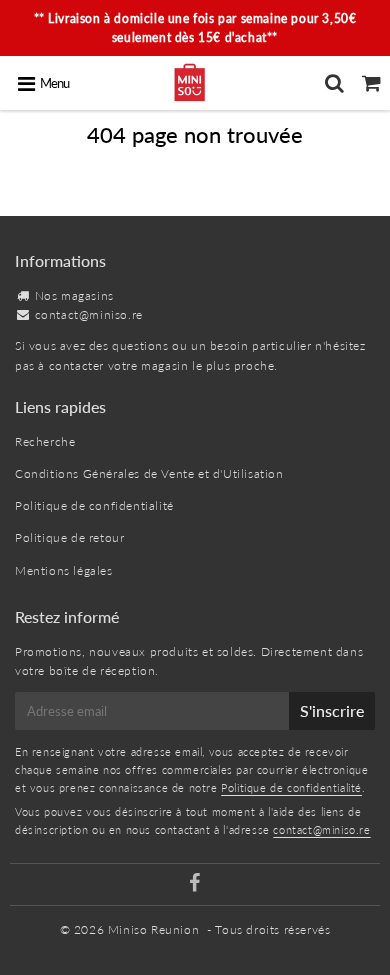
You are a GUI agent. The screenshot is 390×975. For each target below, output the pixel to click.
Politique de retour (69, 537)
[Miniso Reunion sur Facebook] (195, 885)
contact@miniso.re (89, 314)
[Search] (334, 83)
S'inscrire (332, 710)
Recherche (45, 441)
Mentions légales (64, 570)
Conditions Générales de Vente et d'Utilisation (149, 473)
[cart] (371, 83)
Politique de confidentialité (94, 505)
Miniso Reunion (153, 929)
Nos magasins (74, 295)
